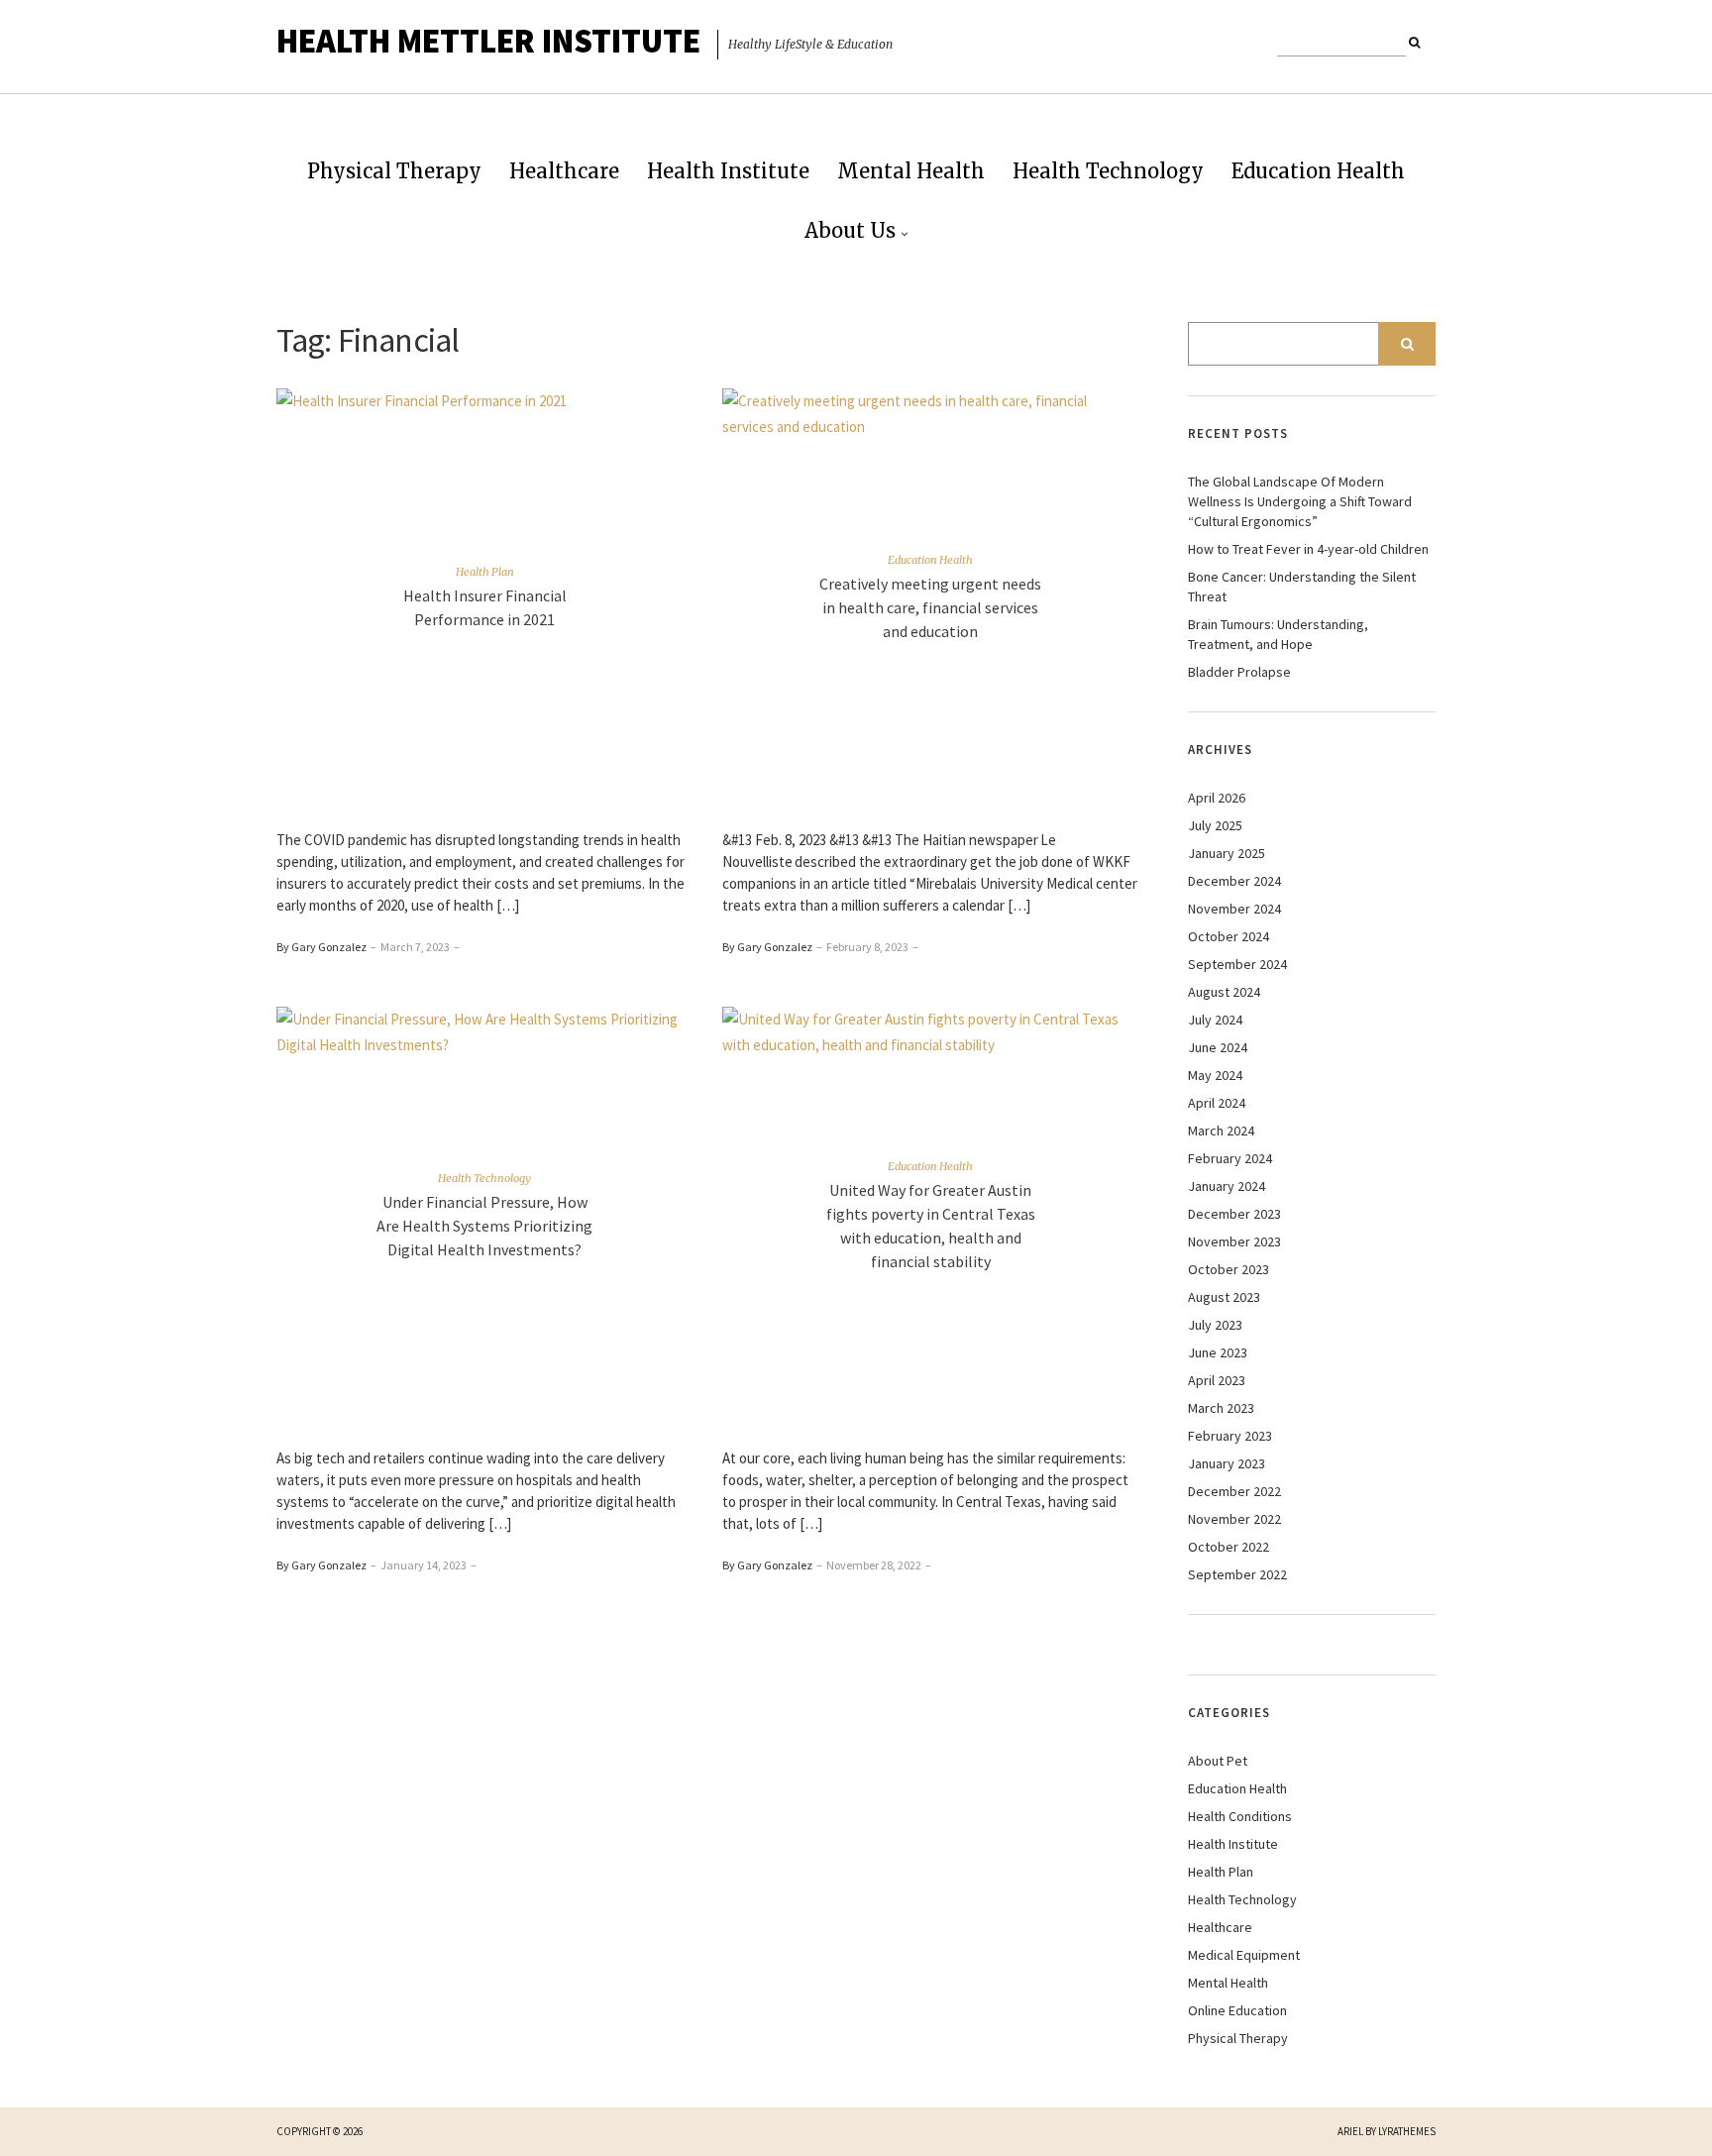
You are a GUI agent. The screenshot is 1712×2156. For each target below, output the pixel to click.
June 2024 (1218, 1047)
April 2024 (1217, 1103)
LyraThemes (1407, 2131)
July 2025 (1215, 825)
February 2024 (1230, 1158)
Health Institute (728, 171)
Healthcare (564, 171)
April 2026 (1217, 798)
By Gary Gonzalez (321, 947)
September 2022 (1237, 1574)
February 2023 (1230, 1436)
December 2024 (1234, 881)
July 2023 (1215, 1325)
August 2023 (1224, 1297)
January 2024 (1227, 1186)
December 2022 (1234, 1491)
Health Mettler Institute (488, 41)
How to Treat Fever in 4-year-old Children (1308, 549)
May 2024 (1215, 1075)
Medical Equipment (1244, 1955)
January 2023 (1227, 1463)
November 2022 (1234, 1519)
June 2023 (1218, 1352)
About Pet (1218, 1761)
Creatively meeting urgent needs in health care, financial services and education (930, 607)
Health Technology (1108, 171)
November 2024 (1234, 909)
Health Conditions (1240, 1816)
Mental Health (911, 171)
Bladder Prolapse (1239, 672)
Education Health (1318, 171)
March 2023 (1221, 1408)
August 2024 (1224, 992)
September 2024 (1237, 964)
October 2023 (1229, 1269)
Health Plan (485, 572)
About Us (850, 230)
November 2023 (1234, 1241)
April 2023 (1217, 1380)
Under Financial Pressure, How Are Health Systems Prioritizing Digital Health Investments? (484, 1226)
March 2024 (1221, 1131)
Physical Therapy (394, 171)
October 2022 (1229, 1547)
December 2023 (1234, 1214)
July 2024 (1215, 1020)
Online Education (1237, 2010)
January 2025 (1227, 853)
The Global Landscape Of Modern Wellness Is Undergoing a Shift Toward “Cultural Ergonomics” (1300, 501)
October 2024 (1229, 936)
